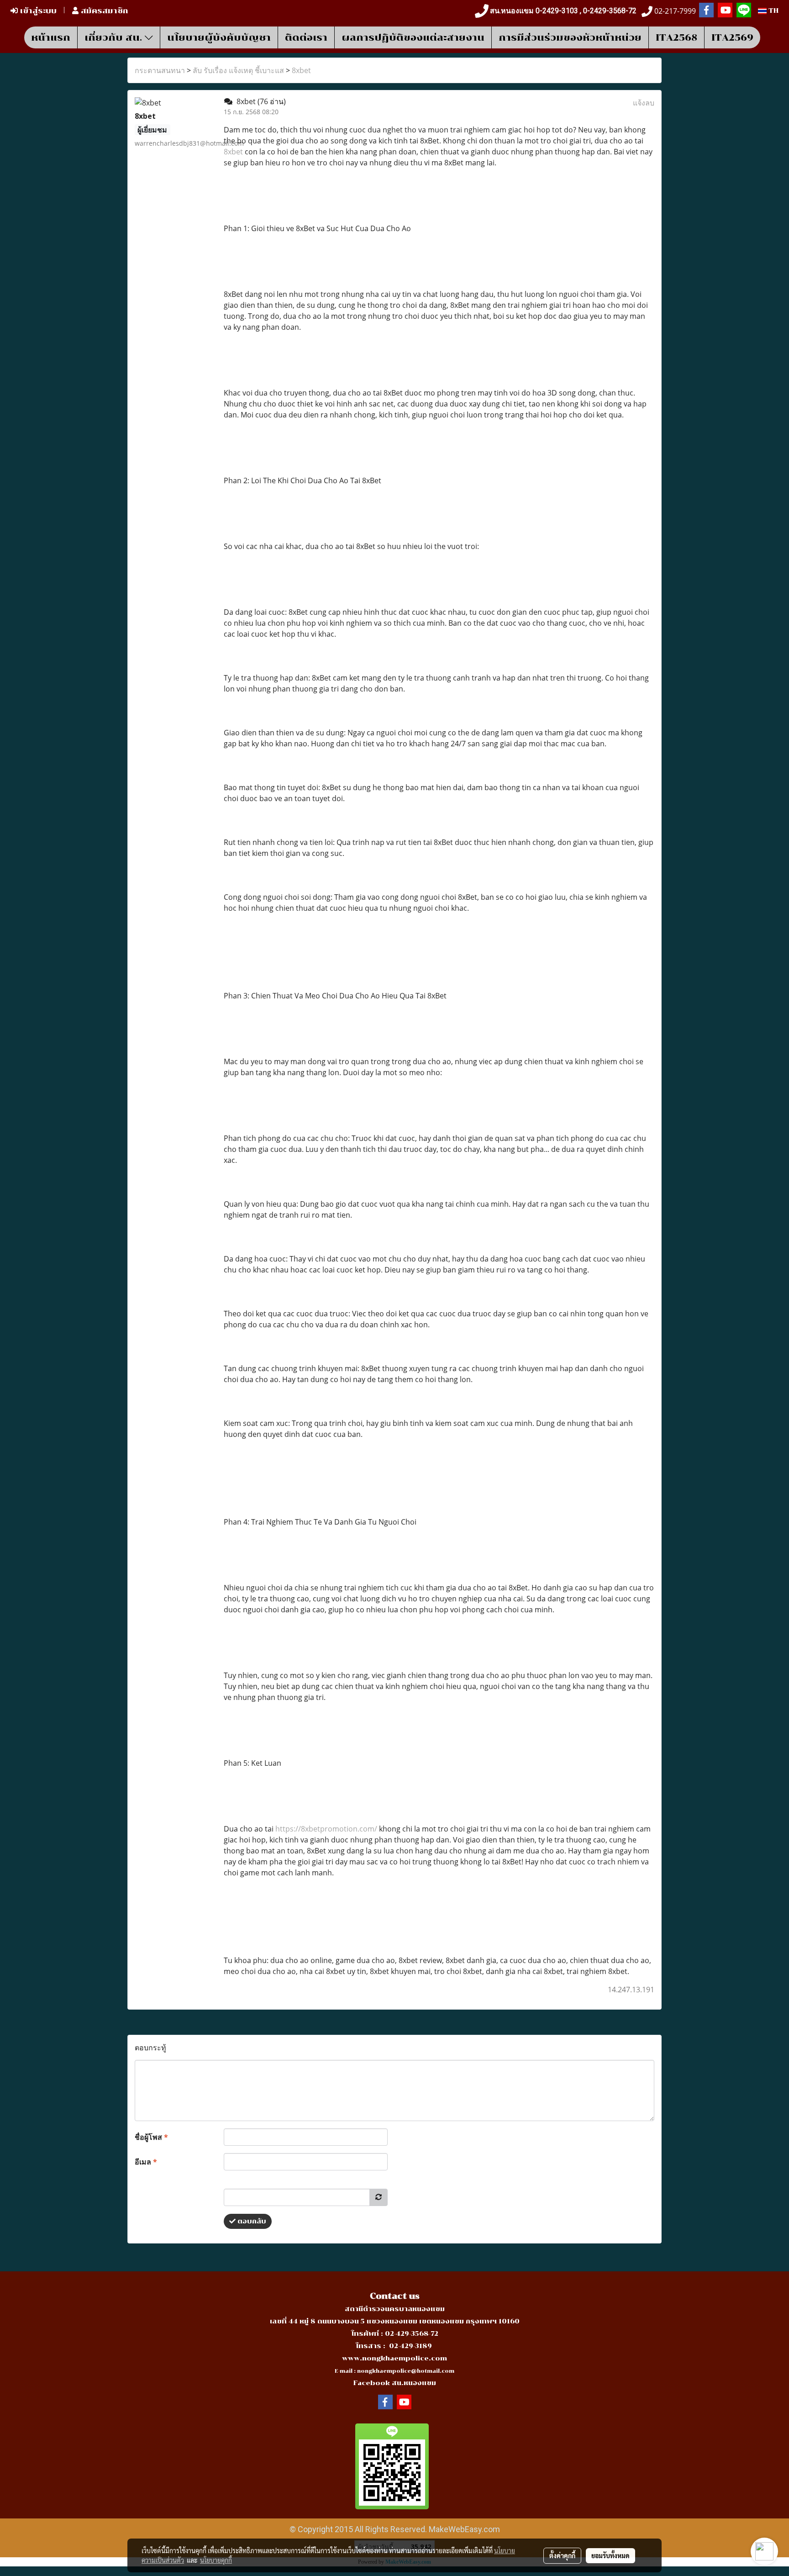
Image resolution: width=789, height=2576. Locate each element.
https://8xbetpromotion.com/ (326, 1829)
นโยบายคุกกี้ (216, 2560)
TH (773, 11)
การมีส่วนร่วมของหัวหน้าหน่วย (570, 37)
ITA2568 (676, 37)
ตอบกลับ (251, 2221)
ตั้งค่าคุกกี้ (562, 2555)
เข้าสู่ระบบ (37, 11)
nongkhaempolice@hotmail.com (406, 2371)
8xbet (301, 70)
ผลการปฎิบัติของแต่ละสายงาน (413, 37)
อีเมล (146, 2162)
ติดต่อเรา (306, 37)
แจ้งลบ (644, 103)
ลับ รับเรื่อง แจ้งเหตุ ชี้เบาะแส (238, 70)
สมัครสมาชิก (103, 11)
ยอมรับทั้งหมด (610, 2555)
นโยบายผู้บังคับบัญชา (219, 37)
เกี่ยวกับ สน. (115, 37)
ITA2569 (732, 37)
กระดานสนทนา (160, 70)
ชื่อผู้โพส (151, 2137)
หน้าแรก (51, 37)
